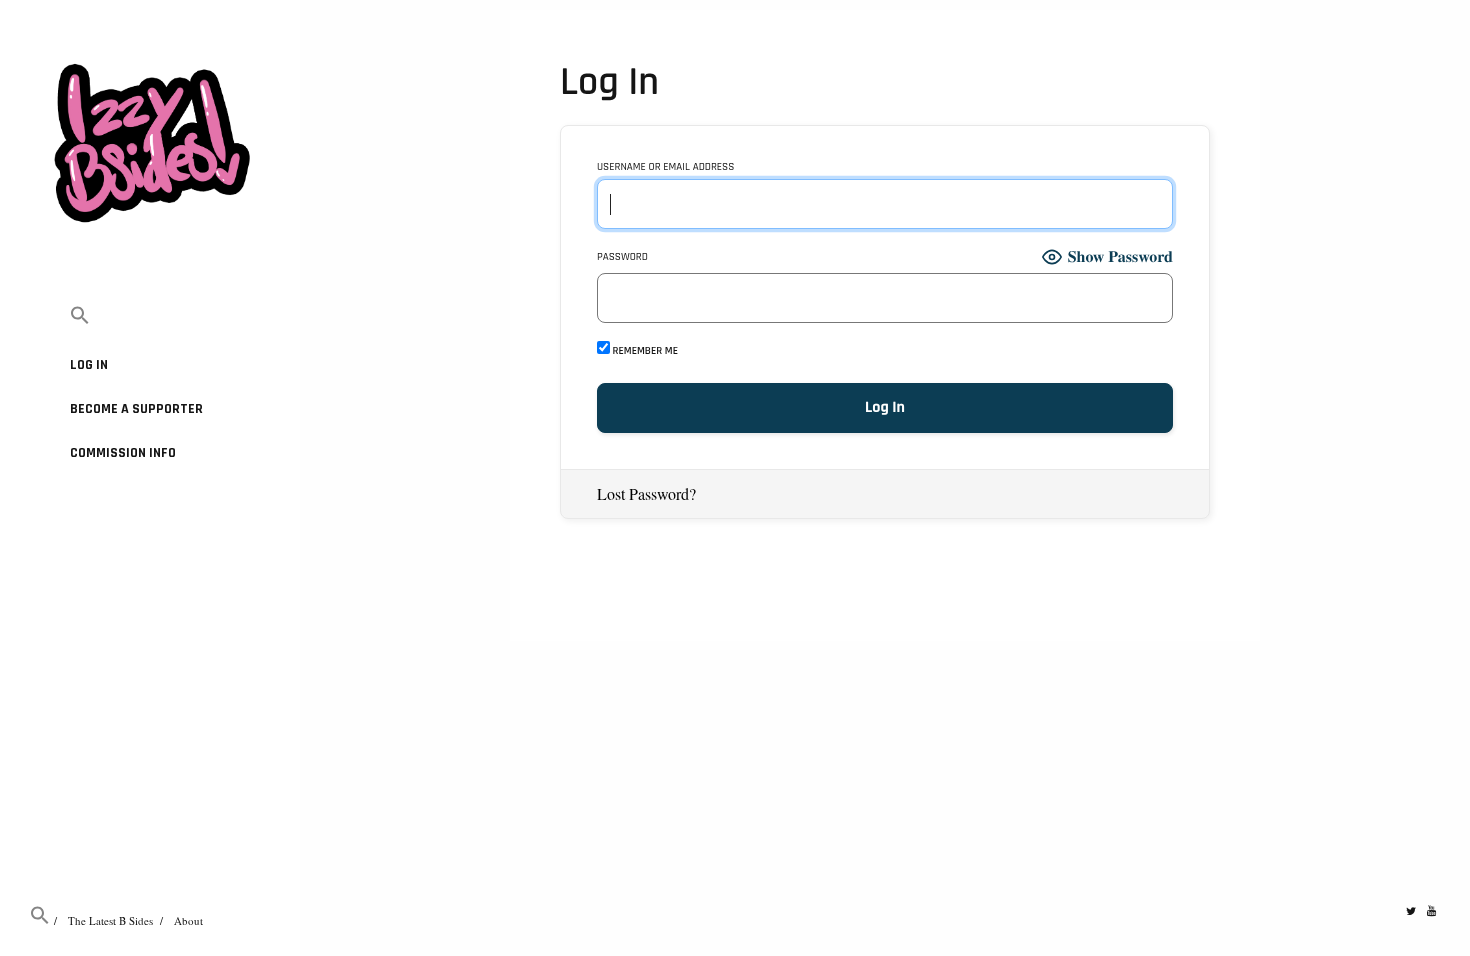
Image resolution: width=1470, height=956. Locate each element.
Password (622, 257)
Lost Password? (646, 493)
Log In (89, 365)
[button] (150, 316)
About (188, 920)
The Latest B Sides (110, 920)
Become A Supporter (136, 409)
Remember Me (644, 350)
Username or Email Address (665, 167)
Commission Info (123, 453)
